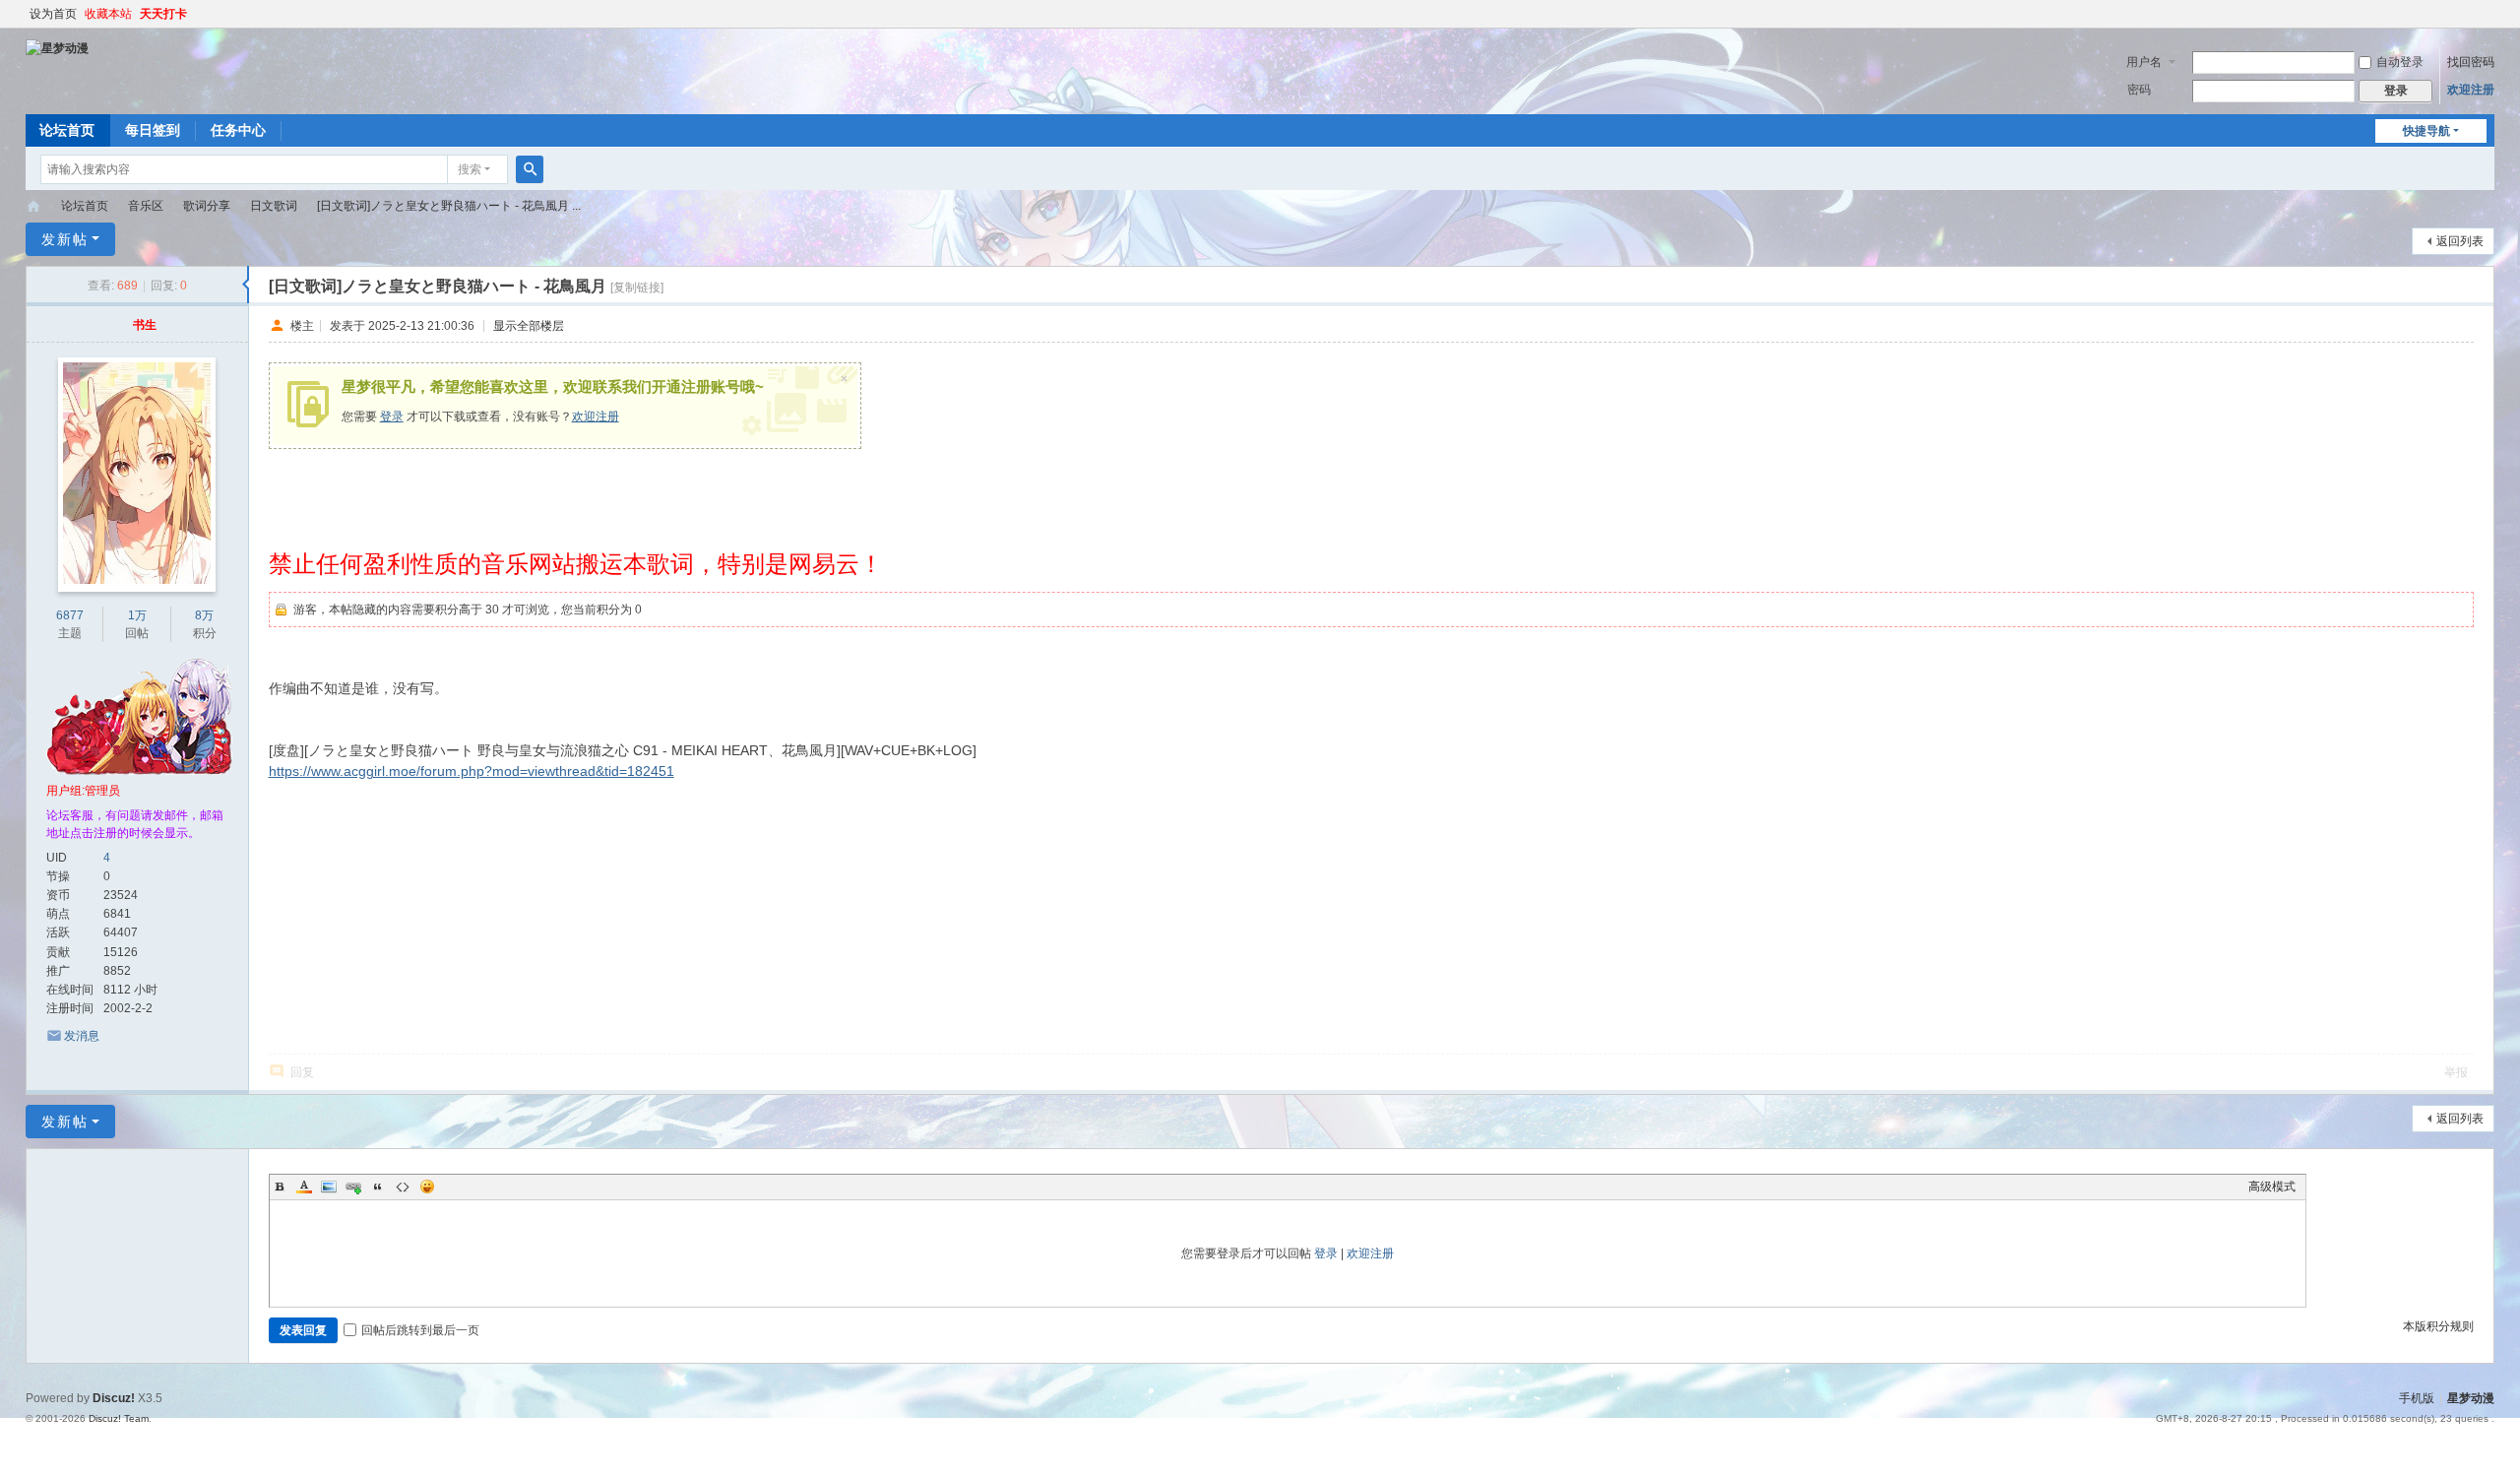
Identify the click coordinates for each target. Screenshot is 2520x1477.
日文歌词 (274, 206)
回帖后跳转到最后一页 (420, 1330)
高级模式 (2272, 1187)
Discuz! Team (119, 1418)
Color (304, 1187)
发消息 (82, 1036)
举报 (2456, 1072)
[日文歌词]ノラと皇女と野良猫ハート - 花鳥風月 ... (449, 206)
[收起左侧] (246, 285)
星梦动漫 (33, 206)
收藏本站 (108, 14)
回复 (302, 1072)
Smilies (427, 1187)
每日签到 (153, 130)
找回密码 (2471, 62)
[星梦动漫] (57, 47)
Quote (378, 1187)
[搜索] (530, 169)
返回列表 (2460, 241)
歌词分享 (207, 206)
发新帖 (65, 239)
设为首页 (53, 14)
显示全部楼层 (529, 325)
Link (353, 1187)
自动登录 (2400, 62)
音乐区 (146, 206)
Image (329, 1187)
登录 (392, 417)
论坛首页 (67, 130)
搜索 (470, 169)
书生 (145, 325)
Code (403, 1187)
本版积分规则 (2438, 1326)
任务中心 (238, 130)
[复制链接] (637, 288)
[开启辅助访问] (2489, 14)
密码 (2139, 90)
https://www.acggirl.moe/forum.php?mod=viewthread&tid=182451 (472, 771)
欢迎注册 (2471, 90)
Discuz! (114, 1398)
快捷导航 (2426, 131)
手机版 (2417, 1398)
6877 (70, 615)
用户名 (2144, 62)
